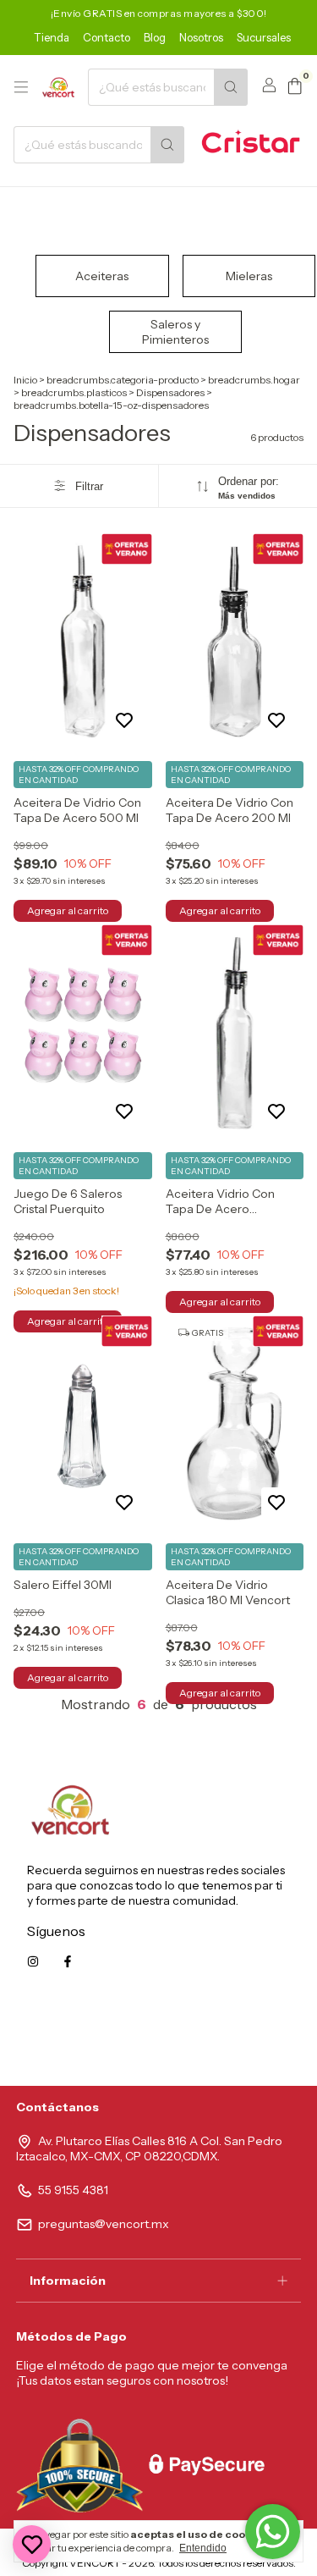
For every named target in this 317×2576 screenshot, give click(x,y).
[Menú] (21, 87)
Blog (155, 37)
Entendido (203, 2548)
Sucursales (264, 37)
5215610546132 (248, 2038)
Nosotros (201, 37)
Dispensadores (170, 392)
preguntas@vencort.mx (104, 2224)
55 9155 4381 (73, 2190)
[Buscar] (231, 87)
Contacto (107, 37)
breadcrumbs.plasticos (74, 392)
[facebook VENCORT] (68, 1961)
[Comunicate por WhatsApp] (273, 2532)
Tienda (52, 37)
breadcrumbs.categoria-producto (123, 380)
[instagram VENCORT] (33, 1961)
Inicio (25, 380)
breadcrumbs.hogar (254, 380)
